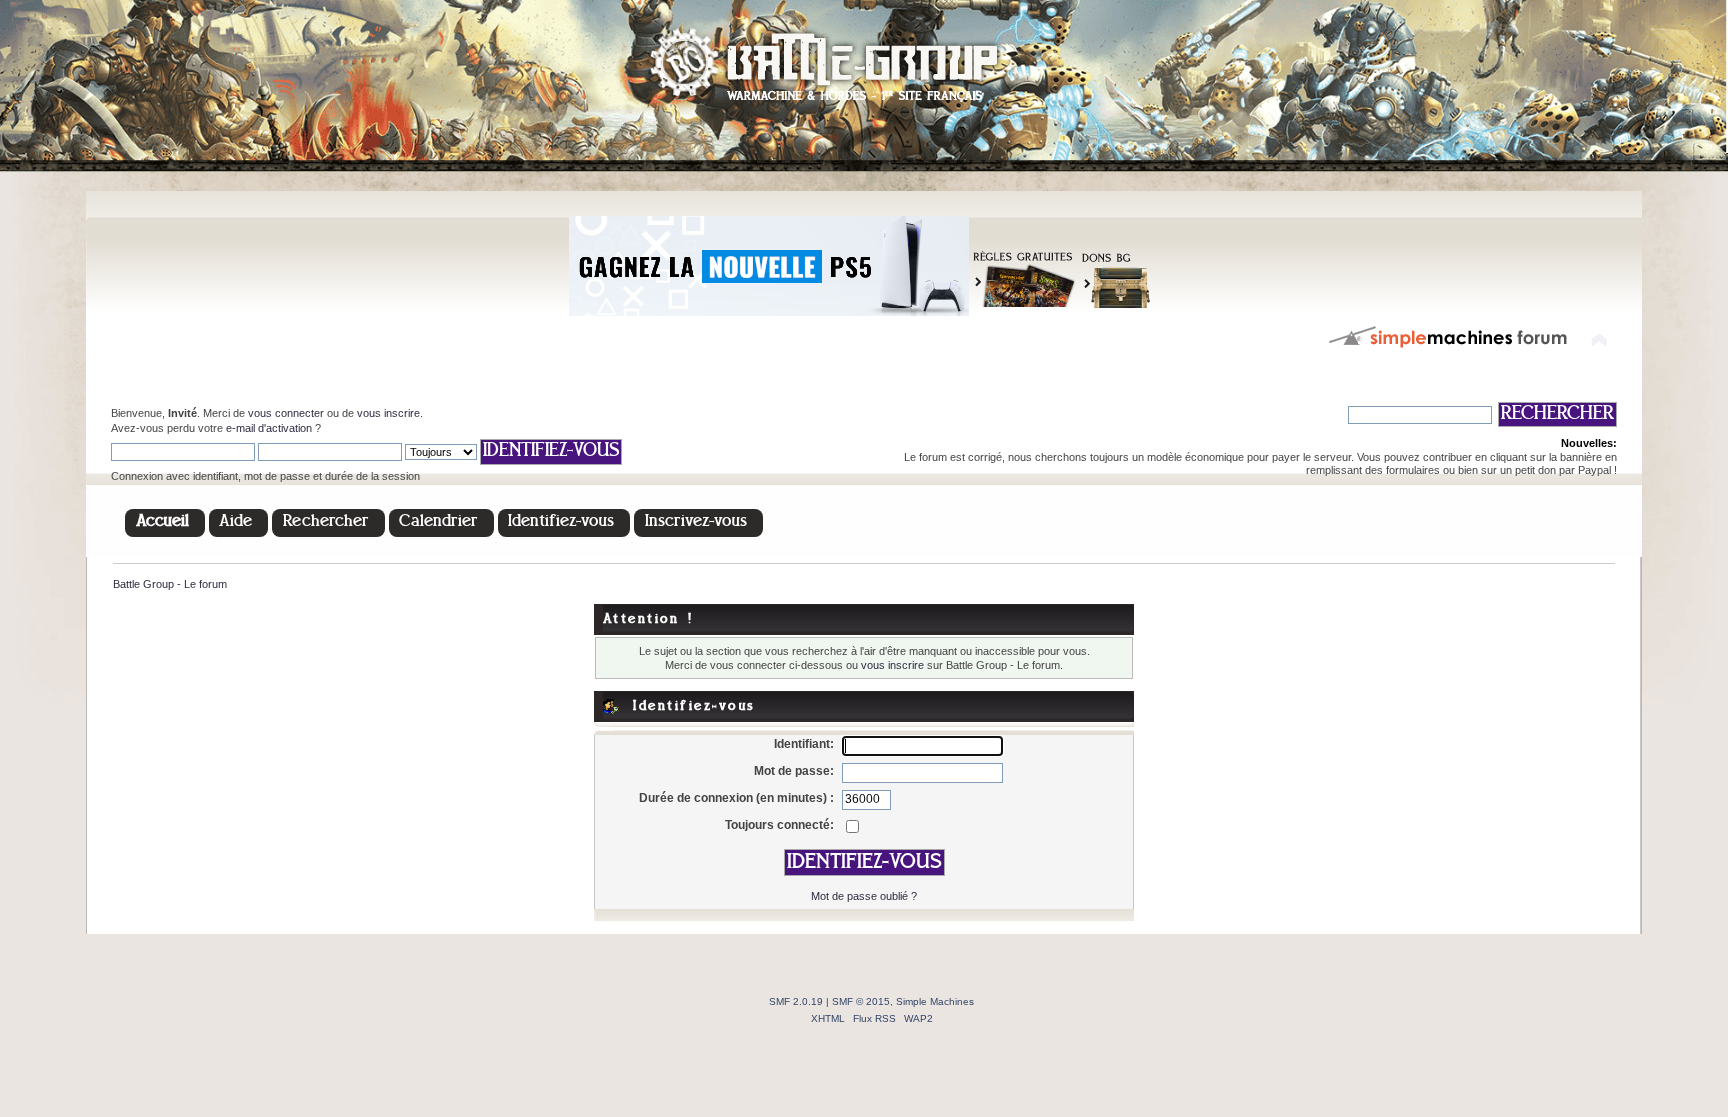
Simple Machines (935, 1001)
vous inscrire (388, 413)
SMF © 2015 (861, 1001)
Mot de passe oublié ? (864, 896)
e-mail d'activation (269, 428)
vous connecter (286, 413)
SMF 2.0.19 (796, 1001)
